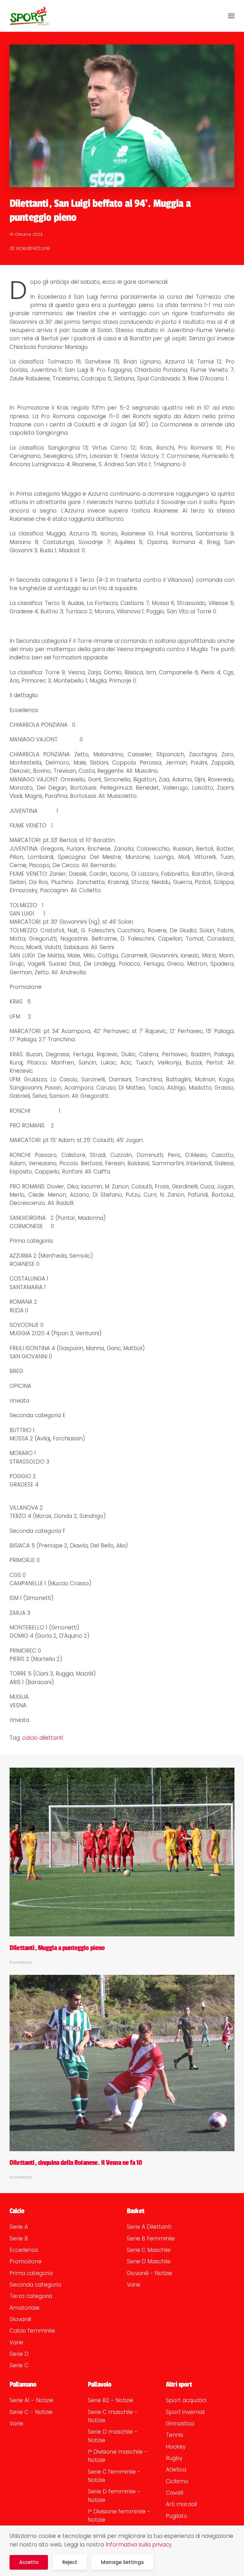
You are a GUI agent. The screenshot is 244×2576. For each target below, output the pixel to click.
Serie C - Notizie (31, 2412)
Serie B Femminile (151, 2239)
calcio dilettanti (43, 1738)
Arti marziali (181, 2504)
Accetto (29, 2562)
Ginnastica (180, 2423)
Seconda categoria (35, 2285)
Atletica (176, 2470)
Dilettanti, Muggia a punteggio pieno (57, 1948)
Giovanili (20, 2319)
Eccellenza (24, 2250)
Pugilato (176, 2516)
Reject (70, 2562)
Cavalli (175, 2493)
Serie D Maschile (149, 2261)
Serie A (19, 2227)
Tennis (175, 2435)
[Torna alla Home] (29, 16)
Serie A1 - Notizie (31, 2400)
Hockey (176, 2447)
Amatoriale (24, 2308)
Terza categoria (31, 2296)
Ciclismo (177, 2481)
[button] (231, 16)
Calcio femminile (32, 2331)
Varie (16, 2342)
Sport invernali (185, 2412)
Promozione (26, 2261)
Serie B (19, 2239)
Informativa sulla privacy (139, 2545)
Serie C (19, 2365)
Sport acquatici (186, 2400)
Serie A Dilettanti (149, 2227)
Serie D (19, 2354)
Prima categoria (31, 2273)
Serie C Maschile (149, 2250)
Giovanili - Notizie (149, 2273)
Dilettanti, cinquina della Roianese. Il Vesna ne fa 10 (76, 2163)
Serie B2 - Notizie (110, 2400)
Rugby (174, 2458)
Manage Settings (122, 2562)
